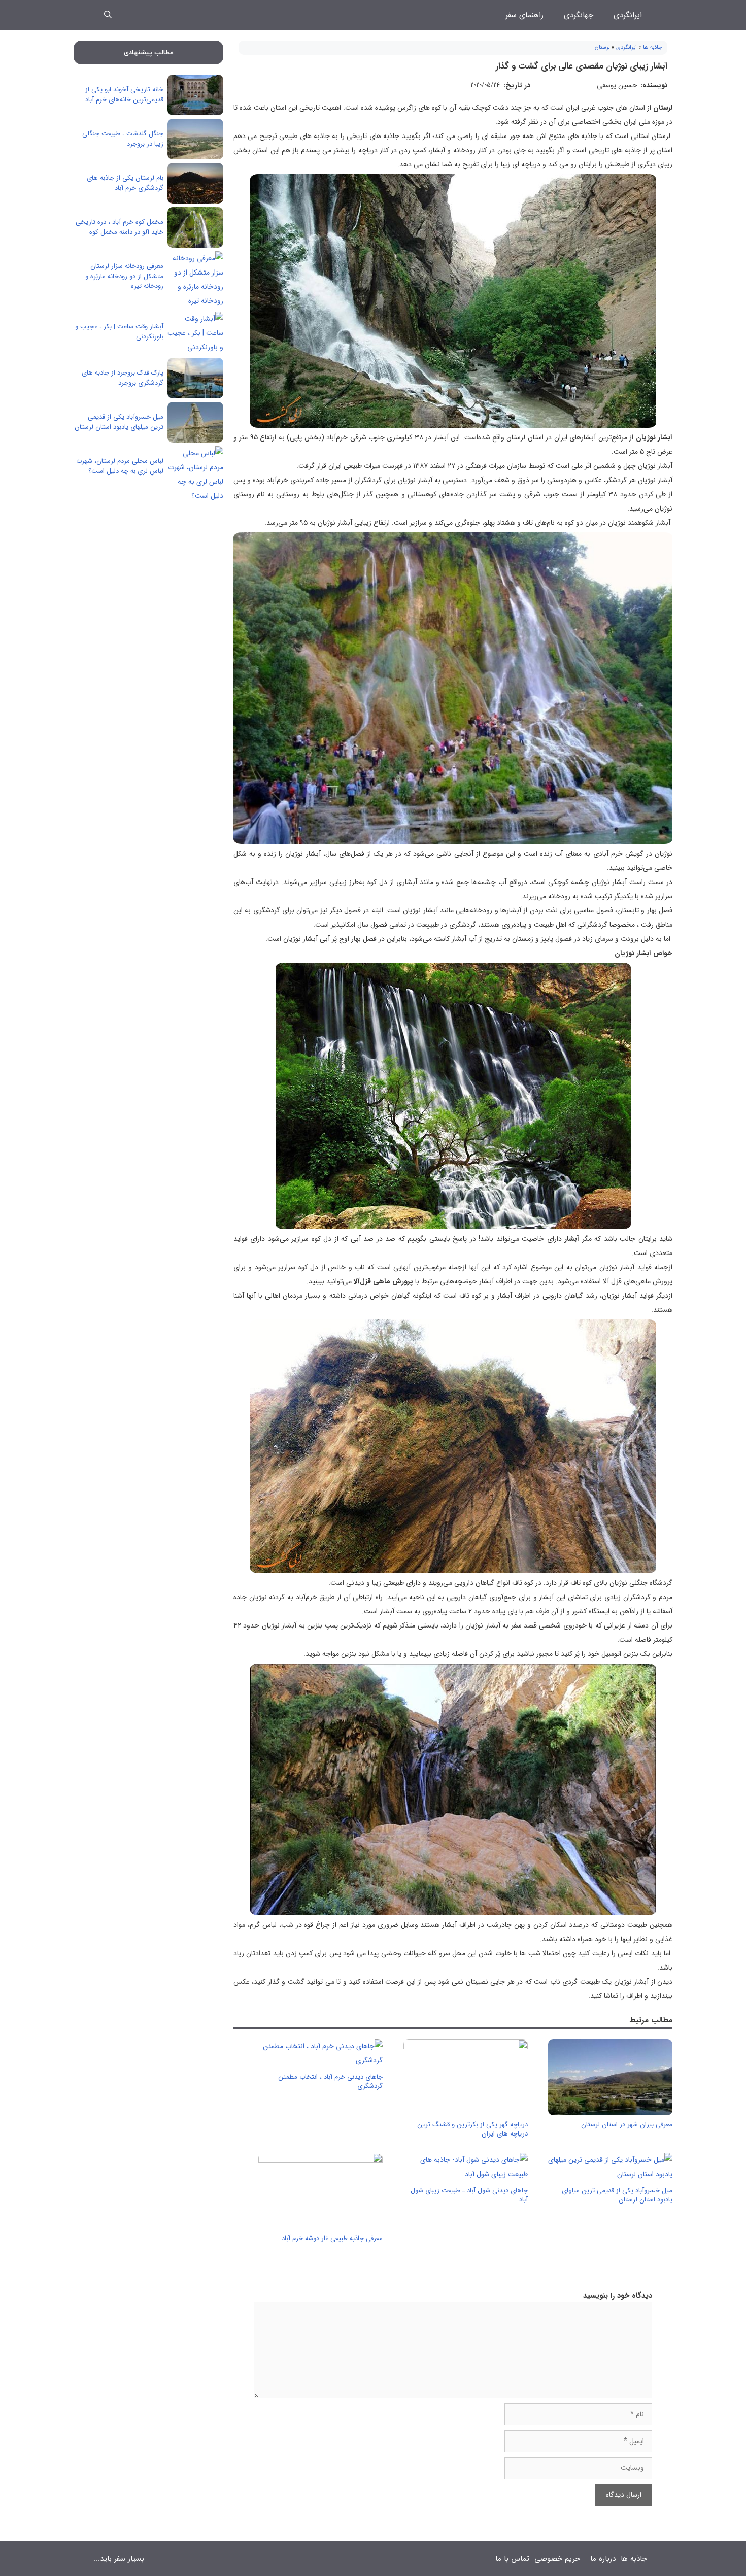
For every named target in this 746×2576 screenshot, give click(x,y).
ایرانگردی (628, 15)
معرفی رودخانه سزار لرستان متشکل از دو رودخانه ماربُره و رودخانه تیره (124, 276)
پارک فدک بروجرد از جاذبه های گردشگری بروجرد (123, 378)
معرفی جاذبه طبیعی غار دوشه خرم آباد (332, 2238)
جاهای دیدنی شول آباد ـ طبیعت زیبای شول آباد (469, 2195)
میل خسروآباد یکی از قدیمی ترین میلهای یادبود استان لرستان (617, 2195)
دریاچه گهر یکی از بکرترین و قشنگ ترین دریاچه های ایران (472, 2129)
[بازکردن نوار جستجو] (108, 15)
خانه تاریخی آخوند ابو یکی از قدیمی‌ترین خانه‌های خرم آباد (124, 95)
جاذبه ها (653, 47)
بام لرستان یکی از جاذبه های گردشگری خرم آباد (125, 183)
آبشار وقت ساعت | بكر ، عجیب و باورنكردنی (119, 332)
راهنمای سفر (524, 15)
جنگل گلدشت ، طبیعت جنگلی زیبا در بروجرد (123, 139)
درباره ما (603, 2559)
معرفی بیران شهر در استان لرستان (627, 2125)
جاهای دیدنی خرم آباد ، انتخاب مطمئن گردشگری (330, 2081)
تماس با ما (512, 2559)
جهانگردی (579, 15)
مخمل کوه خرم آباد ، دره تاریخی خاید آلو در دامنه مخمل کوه (120, 227)
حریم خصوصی (557, 2559)
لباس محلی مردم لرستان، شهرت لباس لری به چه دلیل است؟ (120, 466)
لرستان (602, 47)
